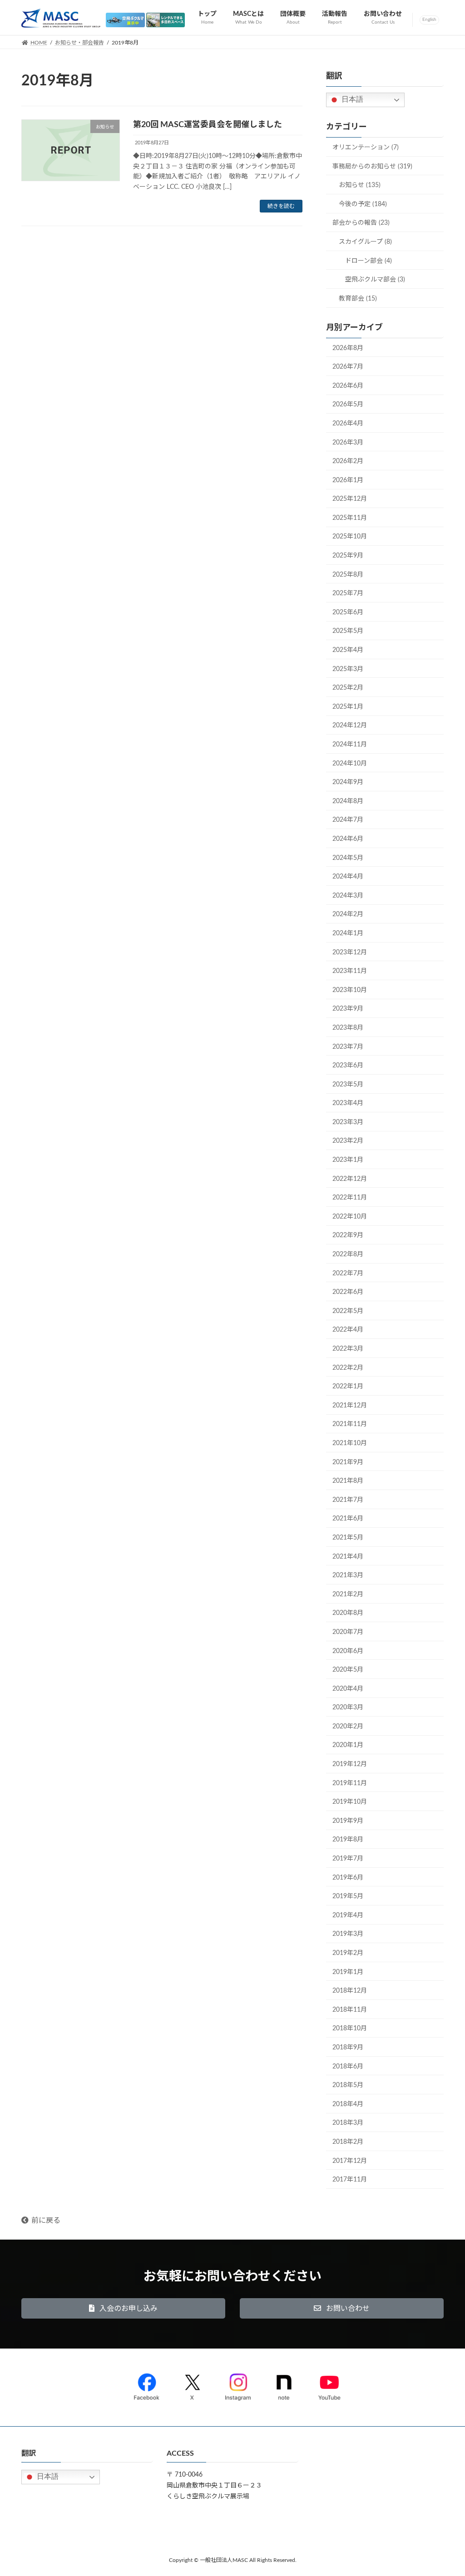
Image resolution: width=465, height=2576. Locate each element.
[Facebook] (147, 2385)
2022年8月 (348, 1255)
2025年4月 (348, 651)
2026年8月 (348, 348)
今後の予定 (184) (363, 204)
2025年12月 (350, 499)
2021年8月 (348, 1481)
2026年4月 (348, 424)
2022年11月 (350, 1198)
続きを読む (281, 206)
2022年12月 (350, 1179)
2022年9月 (348, 1236)
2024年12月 (350, 726)
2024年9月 (348, 783)
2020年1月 (348, 1746)
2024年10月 (350, 764)
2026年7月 (348, 367)
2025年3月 (348, 669)
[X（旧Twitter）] (192, 2385)
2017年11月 (350, 2180)
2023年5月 (348, 1085)
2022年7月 (348, 1273)
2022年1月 (348, 1387)
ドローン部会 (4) (369, 261)
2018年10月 (350, 2029)
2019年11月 (350, 1783)
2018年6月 (348, 2067)
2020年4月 (348, 1689)
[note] (284, 2385)
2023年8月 (348, 1028)
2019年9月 (348, 1821)
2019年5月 (348, 1897)
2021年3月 (348, 1576)
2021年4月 (348, 1557)
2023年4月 (348, 1104)
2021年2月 (348, 1594)
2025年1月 (348, 707)
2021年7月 (348, 1500)
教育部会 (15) (358, 299)
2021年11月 (350, 1425)
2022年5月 (348, 1311)
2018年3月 (348, 2123)
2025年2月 (348, 688)
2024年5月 (348, 858)
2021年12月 (350, 1406)
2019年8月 (348, 1840)
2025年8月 (348, 575)
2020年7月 (348, 1632)
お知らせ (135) (360, 186)
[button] (123, 2308)
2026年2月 (348, 462)
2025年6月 (348, 612)
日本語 (351, 100)
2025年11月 (350, 518)
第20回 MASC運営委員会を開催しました (208, 125)
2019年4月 (348, 1915)
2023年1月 (348, 1160)
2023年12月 (350, 952)
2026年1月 (348, 480)
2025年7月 (348, 594)
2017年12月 (350, 2161)
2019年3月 (348, 1934)
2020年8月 (348, 1614)
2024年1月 (348, 933)
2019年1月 (348, 1972)
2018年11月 (350, 2010)
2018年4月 (348, 2104)
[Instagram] (238, 2385)
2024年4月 (348, 877)
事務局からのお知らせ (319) (372, 167)
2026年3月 (348, 443)
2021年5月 (348, 1538)
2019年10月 (350, 1802)
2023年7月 (348, 1047)
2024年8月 (348, 801)
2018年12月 (350, 1991)
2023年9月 (348, 1009)
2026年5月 (348, 405)
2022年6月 (348, 1293)
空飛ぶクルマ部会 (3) (375, 280)
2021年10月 (350, 1443)
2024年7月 (348, 820)
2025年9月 (348, 556)
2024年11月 (350, 745)
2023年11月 (350, 972)
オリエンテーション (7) (366, 148)
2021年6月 (348, 1519)
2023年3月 (348, 1122)
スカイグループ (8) (365, 242)
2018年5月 (348, 2086)
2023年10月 (350, 990)
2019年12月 (350, 1765)
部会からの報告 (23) (361, 223)
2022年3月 (348, 1349)
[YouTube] (329, 2385)
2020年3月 (348, 1708)
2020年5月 (348, 1670)
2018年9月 (348, 2048)
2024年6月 (348, 839)
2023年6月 (348, 1066)
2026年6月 (348, 386)
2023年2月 (348, 1141)
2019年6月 (348, 1878)
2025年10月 (350, 537)
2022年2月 (348, 1368)
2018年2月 (348, 2142)
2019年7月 (348, 1859)
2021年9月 (348, 1462)
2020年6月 (348, 1651)
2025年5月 (348, 632)
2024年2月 (348, 915)
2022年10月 (350, 1217)
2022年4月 (348, 1330)
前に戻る (46, 2221)
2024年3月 (348, 896)
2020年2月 (348, 1727)
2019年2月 (348, 1954)
